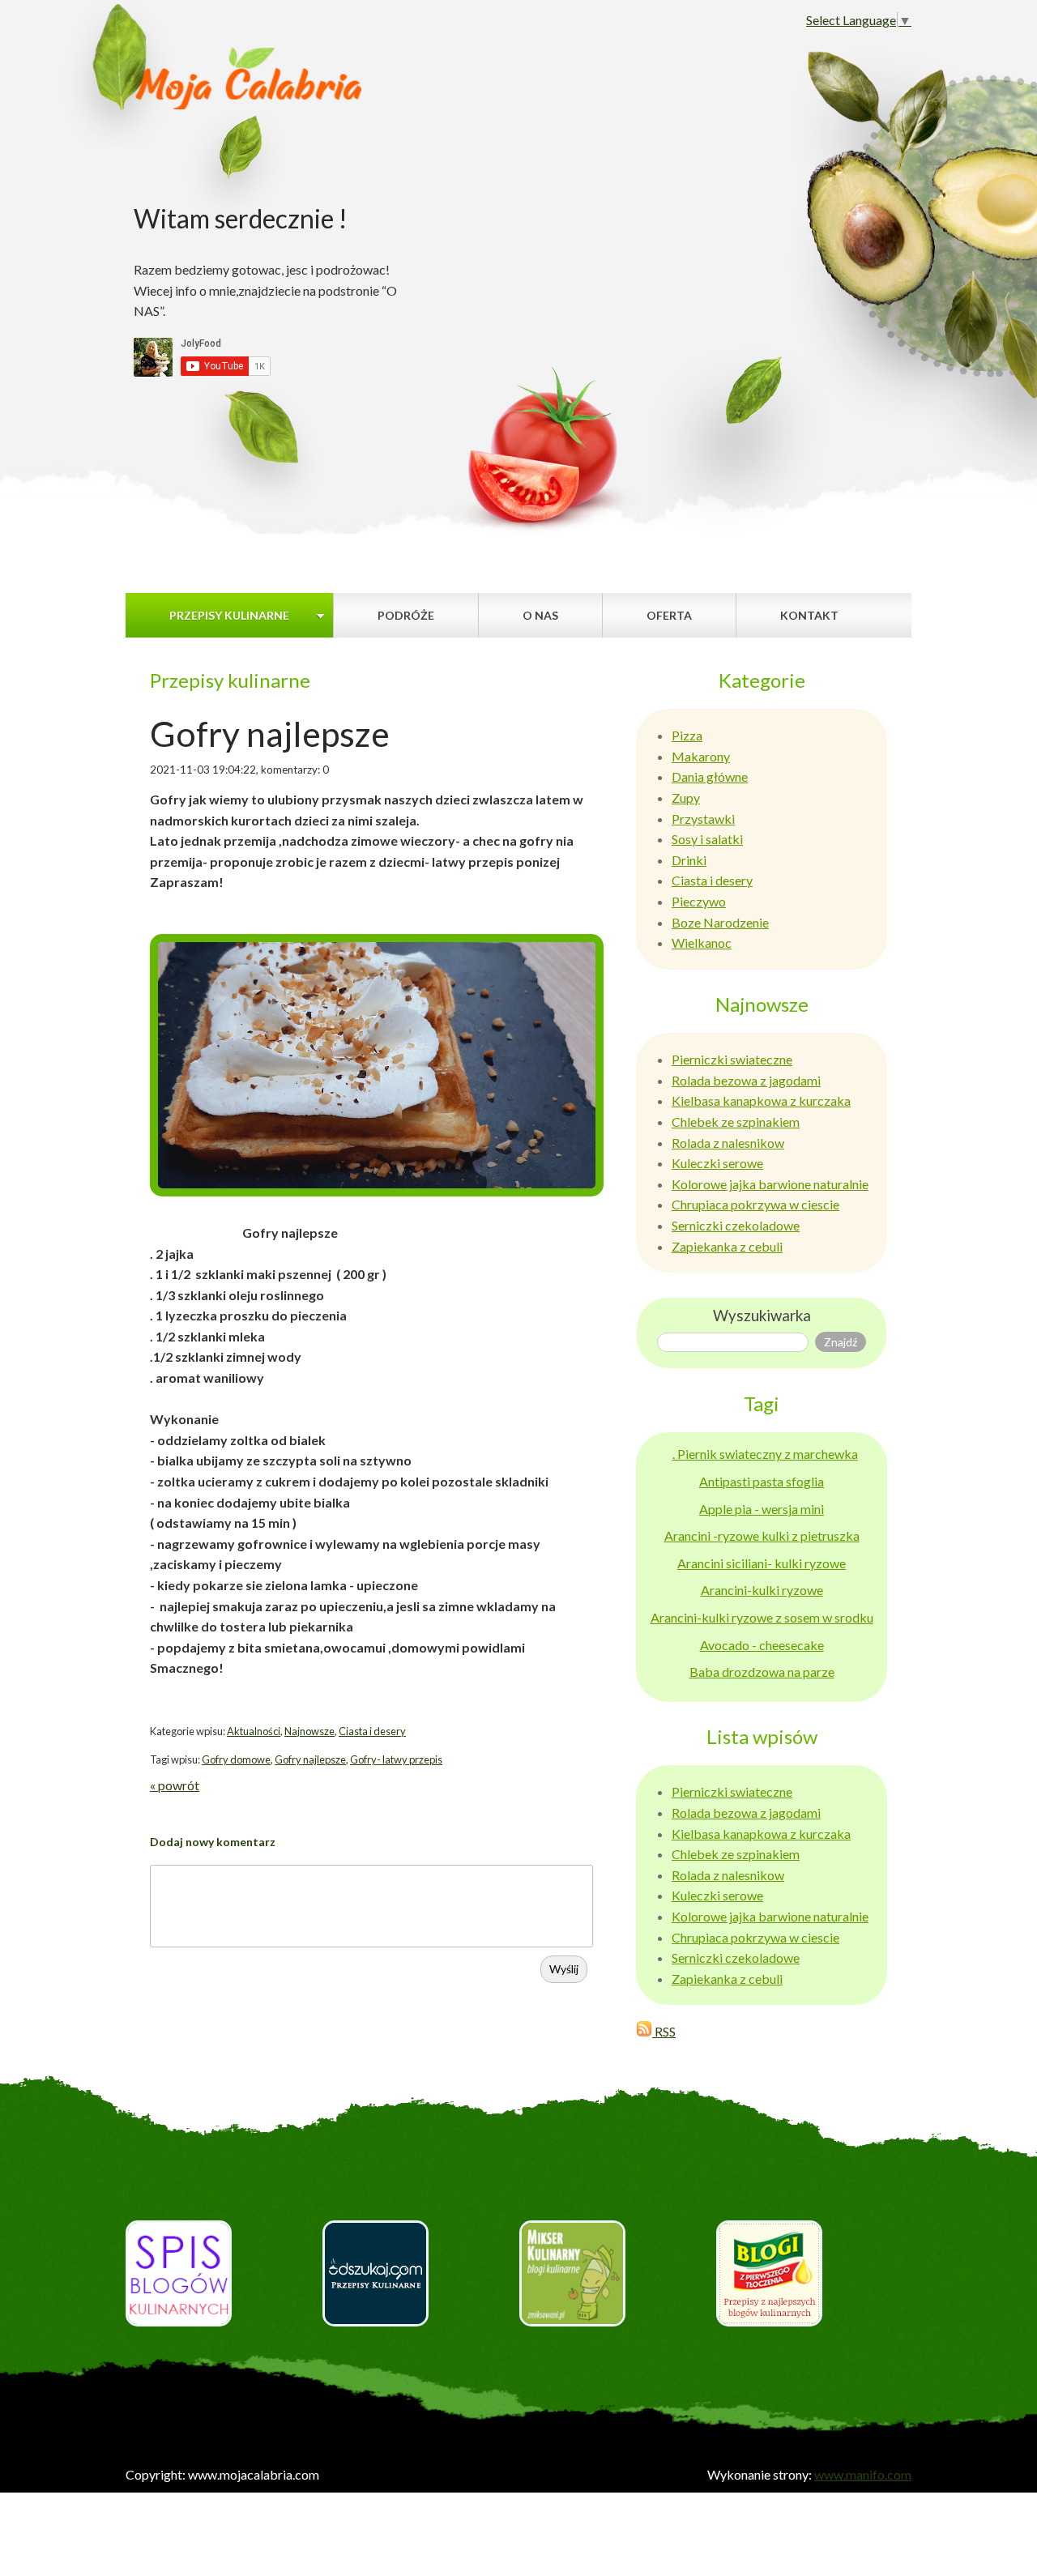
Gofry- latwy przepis (396, 1759)
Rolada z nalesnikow (728, 1143)
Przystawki (703, 819)
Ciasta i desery (372, 1731)
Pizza (687, 735)
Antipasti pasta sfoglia (762, 1481)
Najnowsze (309, 1731)
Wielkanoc (702, 943)
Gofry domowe (236, 1759)
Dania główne (710, 776)
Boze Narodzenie (720, 922)
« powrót (175, 1785)
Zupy (686, 798)
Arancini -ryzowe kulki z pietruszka (762, 1535)
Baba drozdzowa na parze (762, 1672)
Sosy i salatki (707, 839)
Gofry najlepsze (310, 1759)
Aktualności (254, 1731)
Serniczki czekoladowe (736, 1225)
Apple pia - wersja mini (762, 1509)
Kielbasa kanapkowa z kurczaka (761, 1100)
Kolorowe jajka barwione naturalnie (770, 1184)
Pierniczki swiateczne (732, 1059)
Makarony (701, 756)
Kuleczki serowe (717, 1163)
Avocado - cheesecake (762, 1645)
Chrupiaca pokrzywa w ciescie (755, 1204)
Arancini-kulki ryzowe (762, 1590)
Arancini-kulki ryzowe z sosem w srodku (762, 1617)
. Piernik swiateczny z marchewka (765, 1454)
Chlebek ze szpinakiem (736, 1122)
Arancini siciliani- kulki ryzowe (762, 1563)
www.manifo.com (863, 2474)
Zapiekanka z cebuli (727, 1246)
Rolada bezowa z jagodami (746, 1080)
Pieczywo (699, 901)
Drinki (689, 860)
